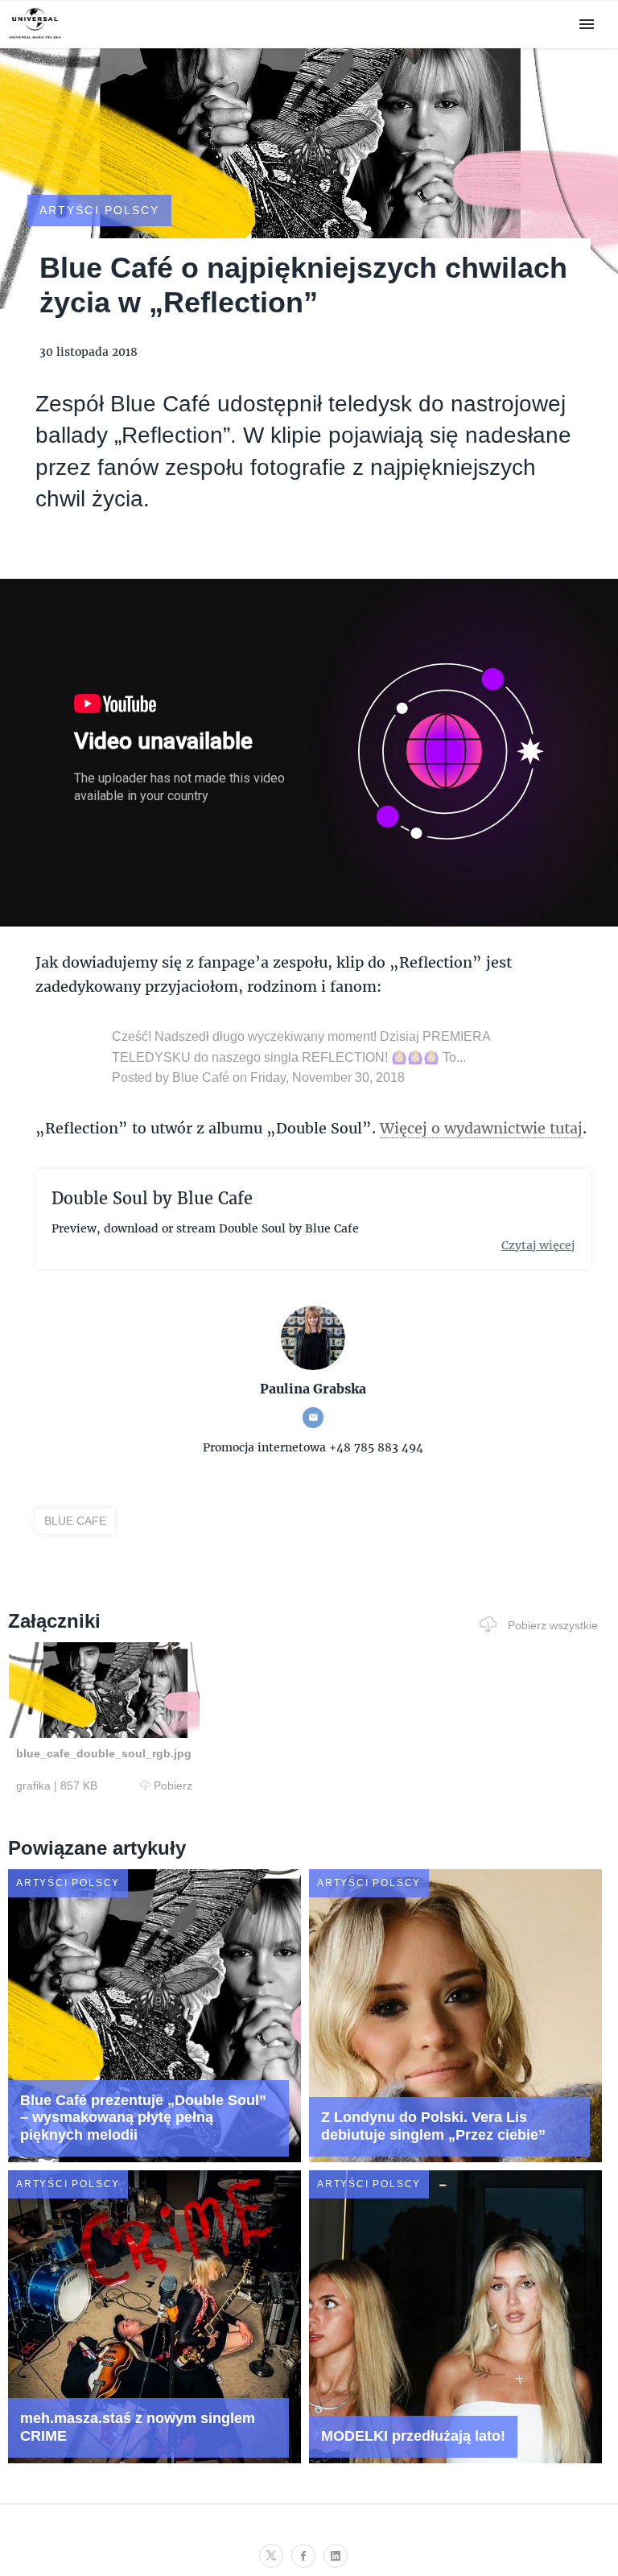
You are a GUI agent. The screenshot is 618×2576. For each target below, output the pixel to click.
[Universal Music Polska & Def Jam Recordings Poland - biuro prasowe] (35, 39)
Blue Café (201, 1077)
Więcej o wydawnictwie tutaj (481, 1128)
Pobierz (173, 1785)
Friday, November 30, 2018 (328, 1077)
